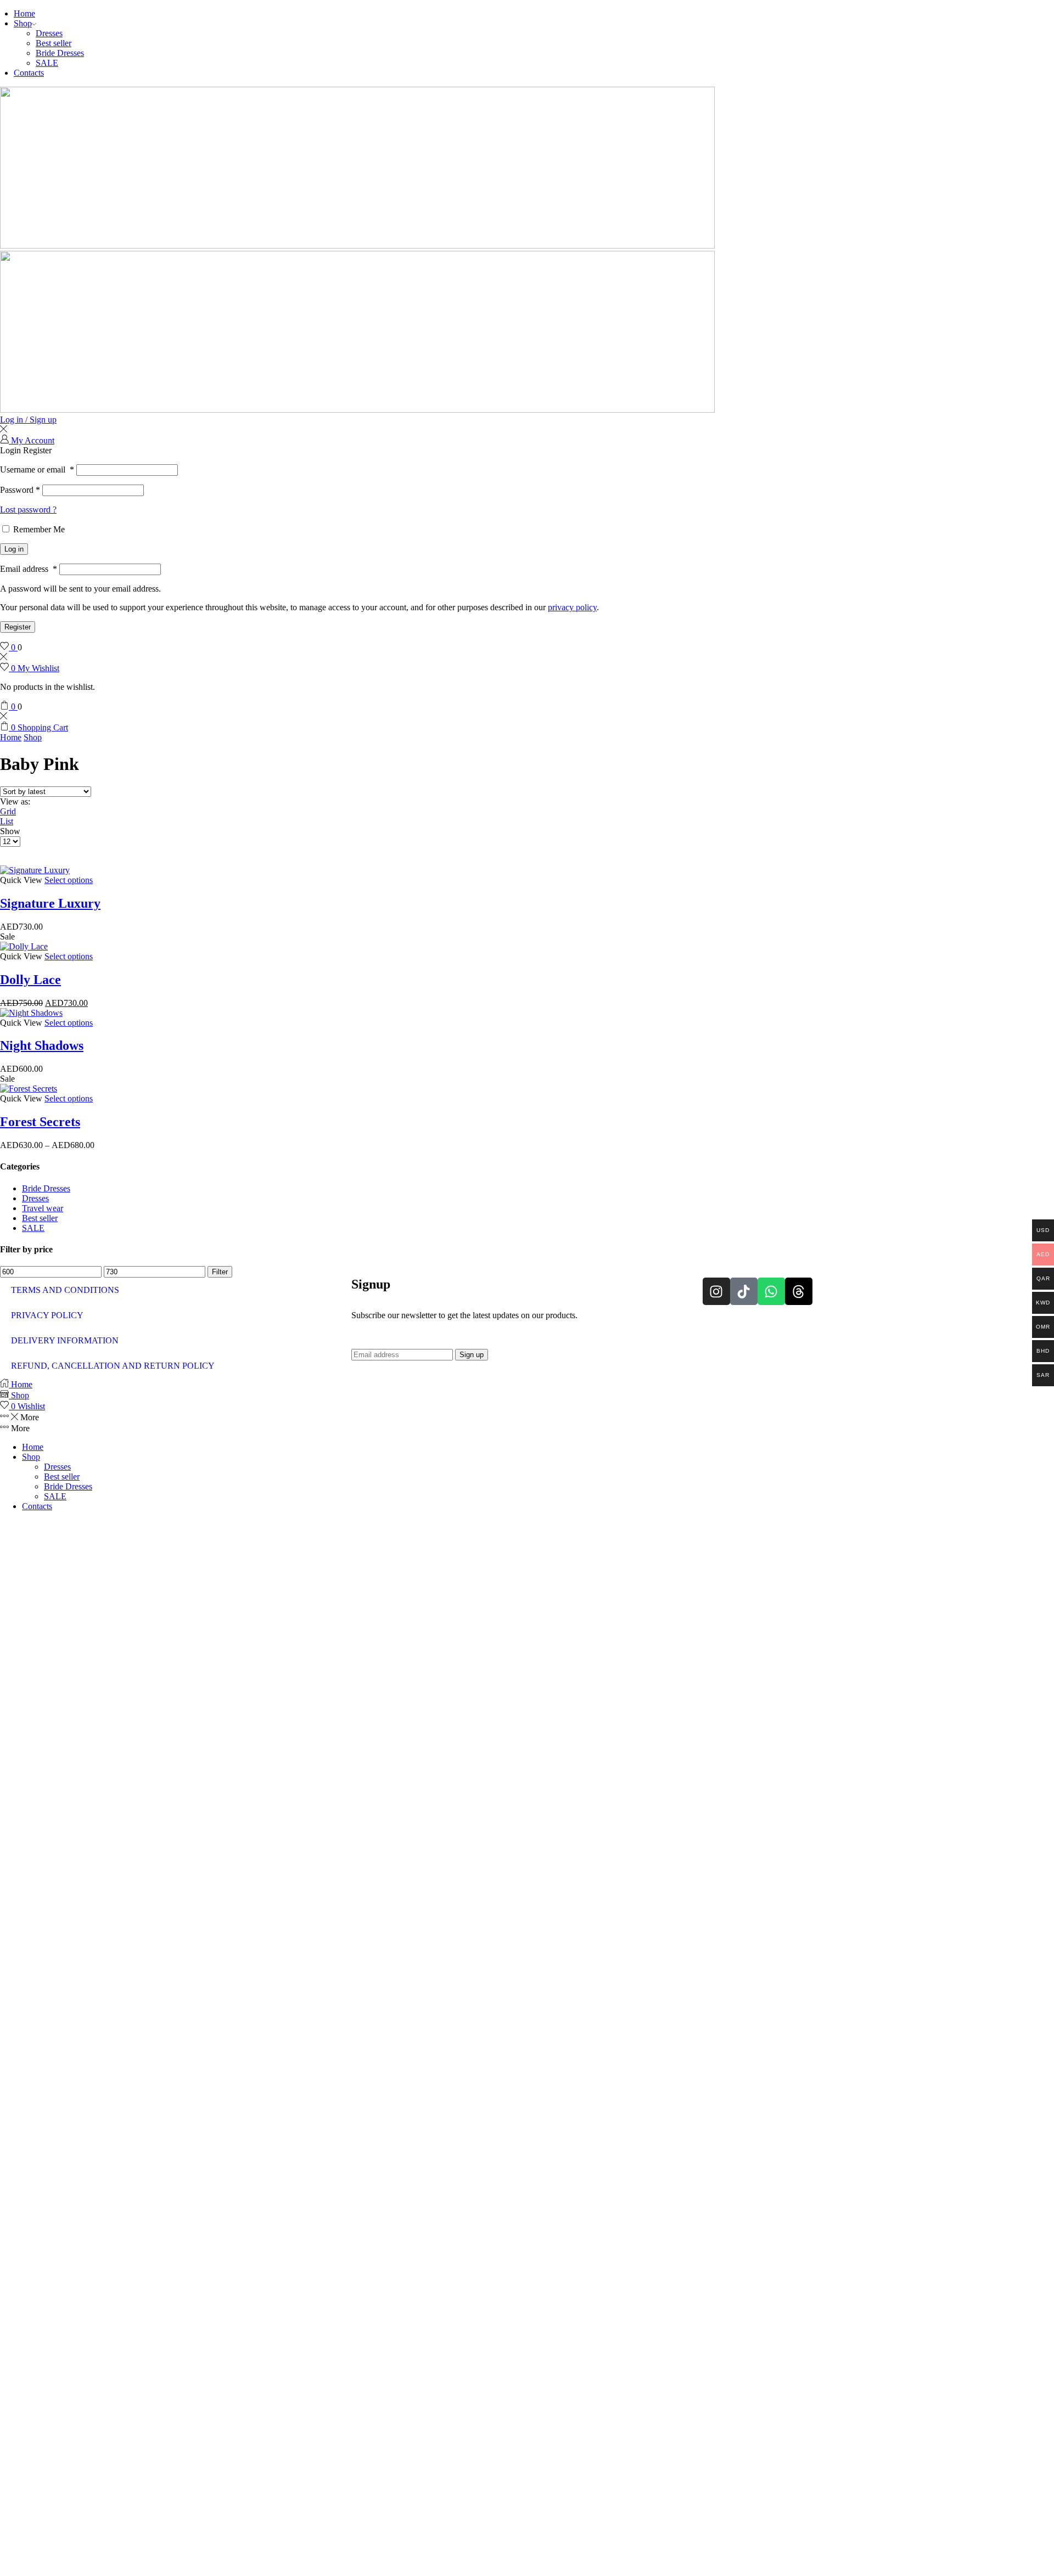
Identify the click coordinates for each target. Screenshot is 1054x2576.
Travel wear (43, 1208)
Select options (69, 880)
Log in (14, 549)
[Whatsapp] (771, 1291)
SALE (47, 63)
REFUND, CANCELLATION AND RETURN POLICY (113, 1366)
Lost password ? (28, 510)
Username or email (37, 469)
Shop (23, 23)
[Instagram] (716, 1291)
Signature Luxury (50, 903)
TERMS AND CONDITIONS (65, 1290)
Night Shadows (42, 1045)
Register (18, 627)
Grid (8, 811)
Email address (29, 569)
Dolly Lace (30, 980)
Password (20, 490)
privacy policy (572, 607)
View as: (15, 802)
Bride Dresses (60, 53)
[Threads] (799, 1291)
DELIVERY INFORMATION (65, 1340)
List (7, 821)
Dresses (49, 33)
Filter (220, 1272)
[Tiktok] (744, 1291)
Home (24, 13)
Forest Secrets (40, 1122)
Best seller (54, 43)
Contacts (29, 73)
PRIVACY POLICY (47, 1315)
